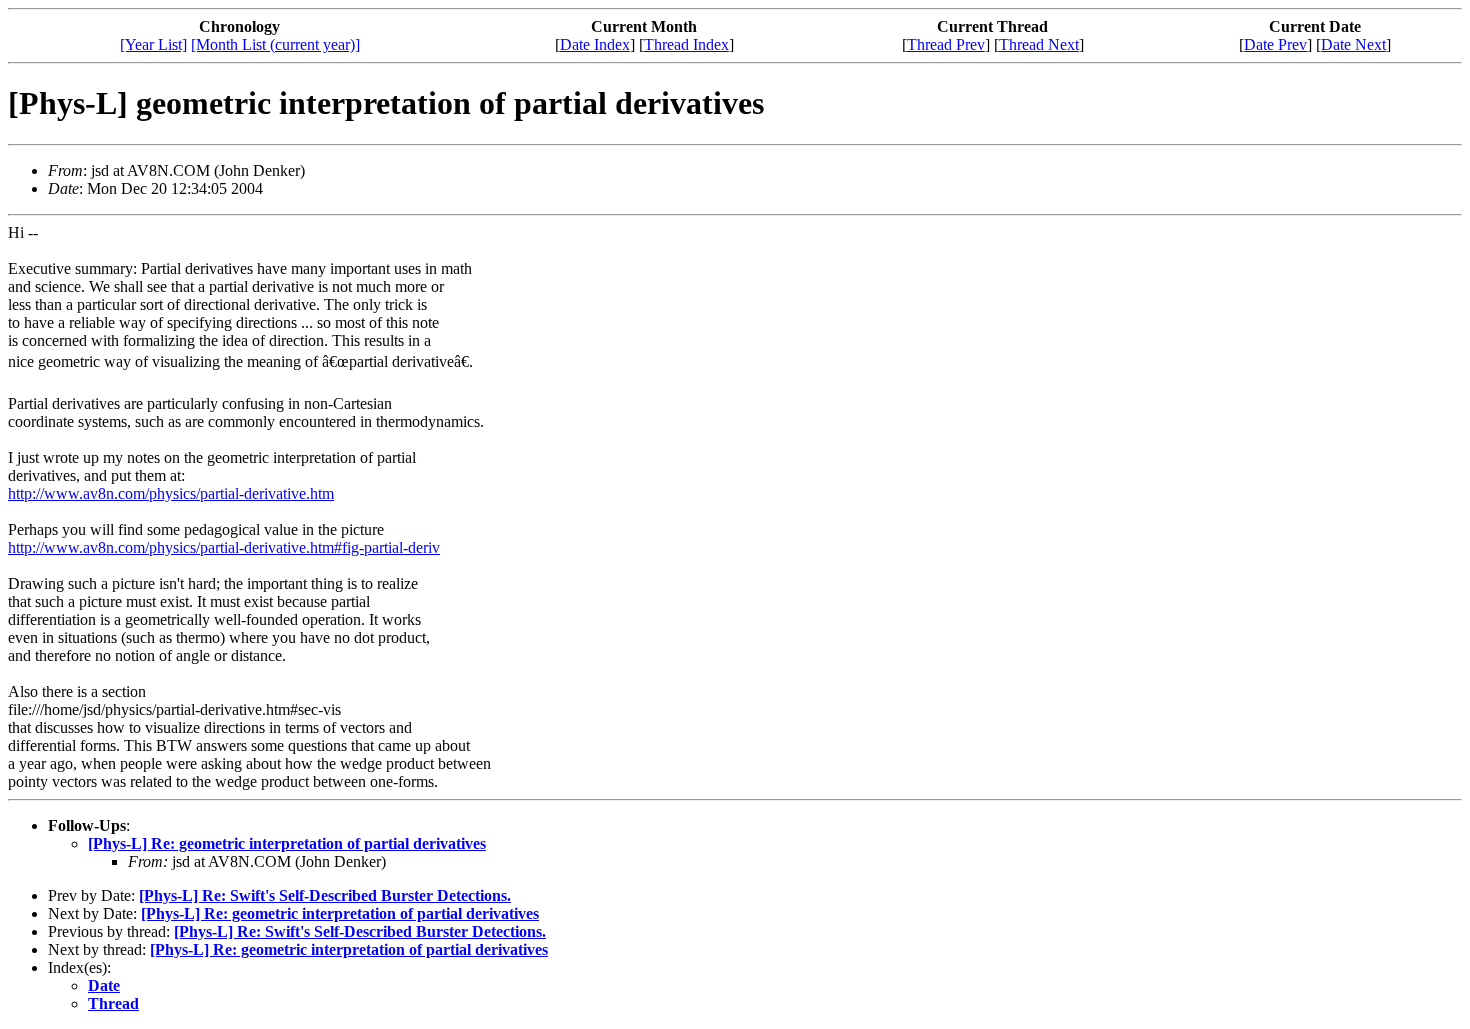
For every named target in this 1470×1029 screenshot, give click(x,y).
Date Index (595, 44)
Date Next (1353, 44)
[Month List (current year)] (275, 44)
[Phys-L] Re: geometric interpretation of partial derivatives (287, 843)
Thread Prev (946, 44)
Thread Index (686, 44)
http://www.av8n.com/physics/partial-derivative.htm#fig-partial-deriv (224, 547)
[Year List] (153, 44)
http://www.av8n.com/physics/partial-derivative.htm (171, 493)
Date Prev (1275, 44)
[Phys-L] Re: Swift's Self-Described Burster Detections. (325, 895)
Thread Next (1039, 44)
